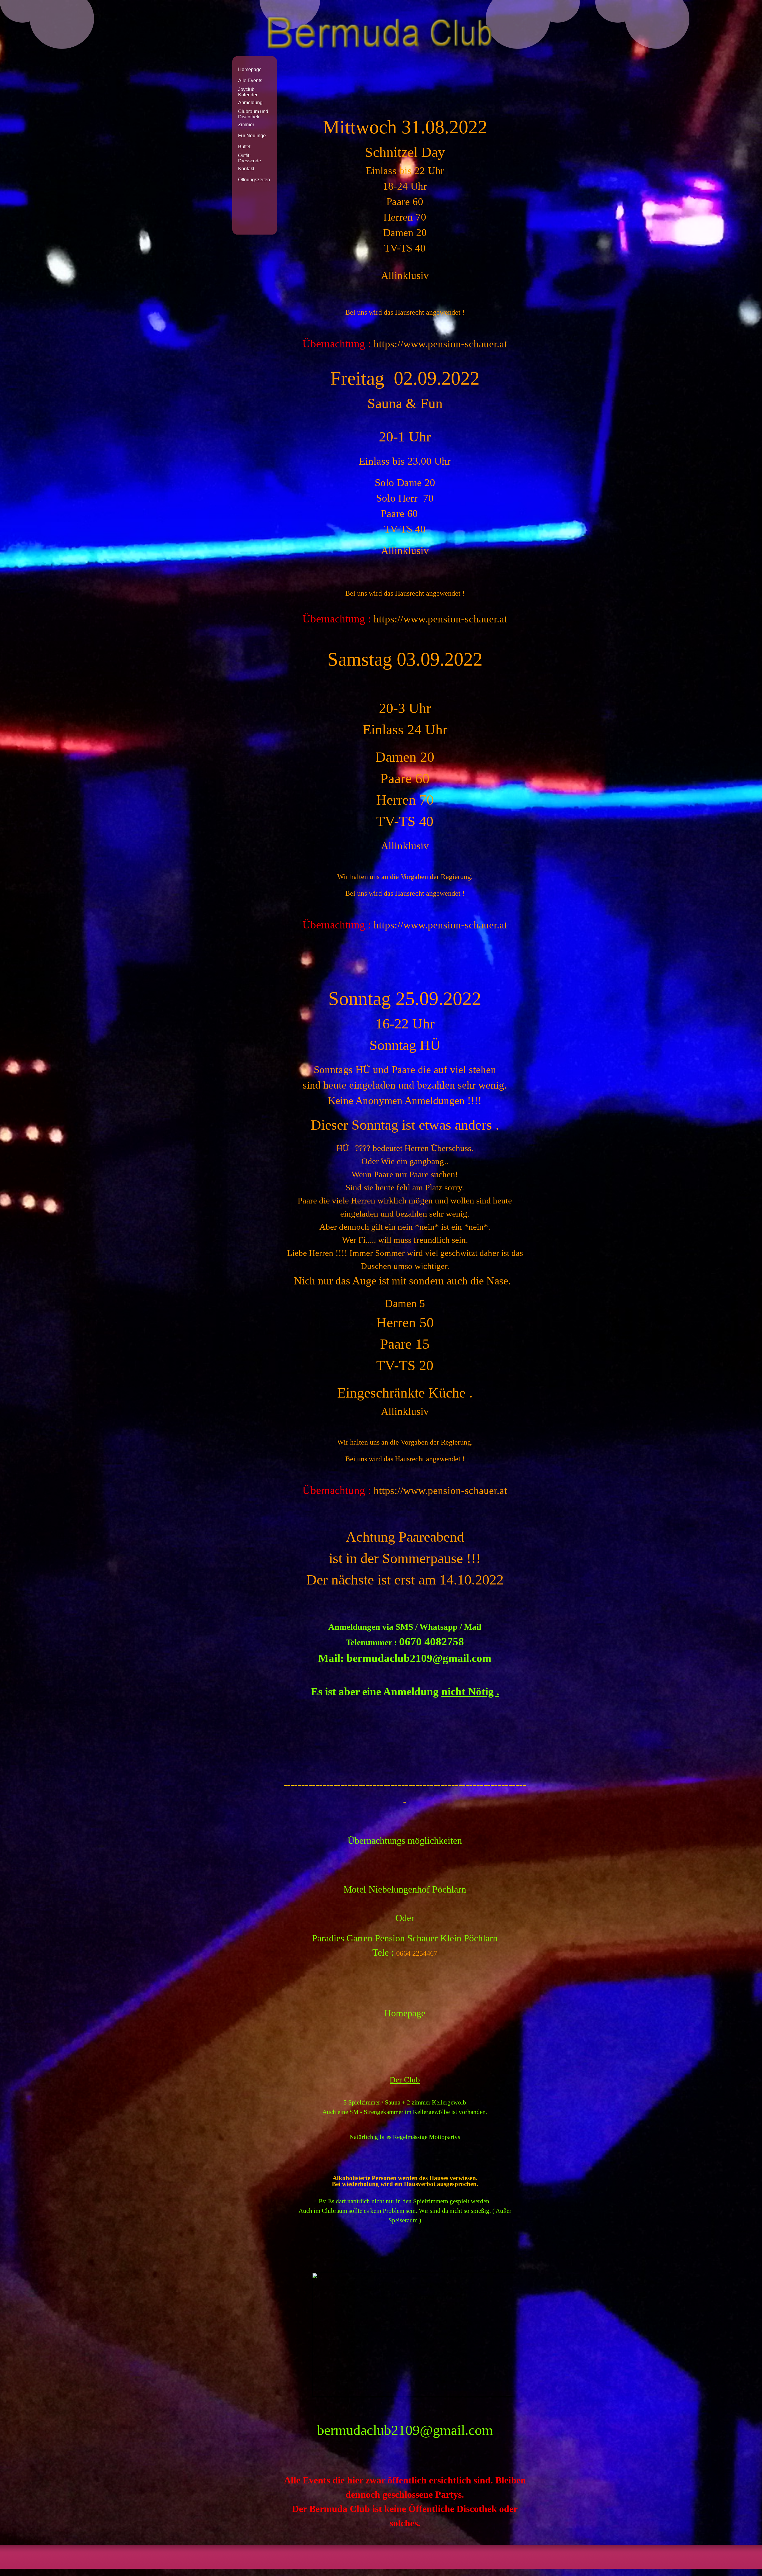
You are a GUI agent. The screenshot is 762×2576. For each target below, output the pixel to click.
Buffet (244, 147)
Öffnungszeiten (254, 180)
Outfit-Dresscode (250, 158)
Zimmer (246, 125)
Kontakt (246, 169)
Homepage (250, 70)
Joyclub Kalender (248, 92)
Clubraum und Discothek (253, 114)
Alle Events (250, 81)
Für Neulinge (252, 136)
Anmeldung (250, 103)
